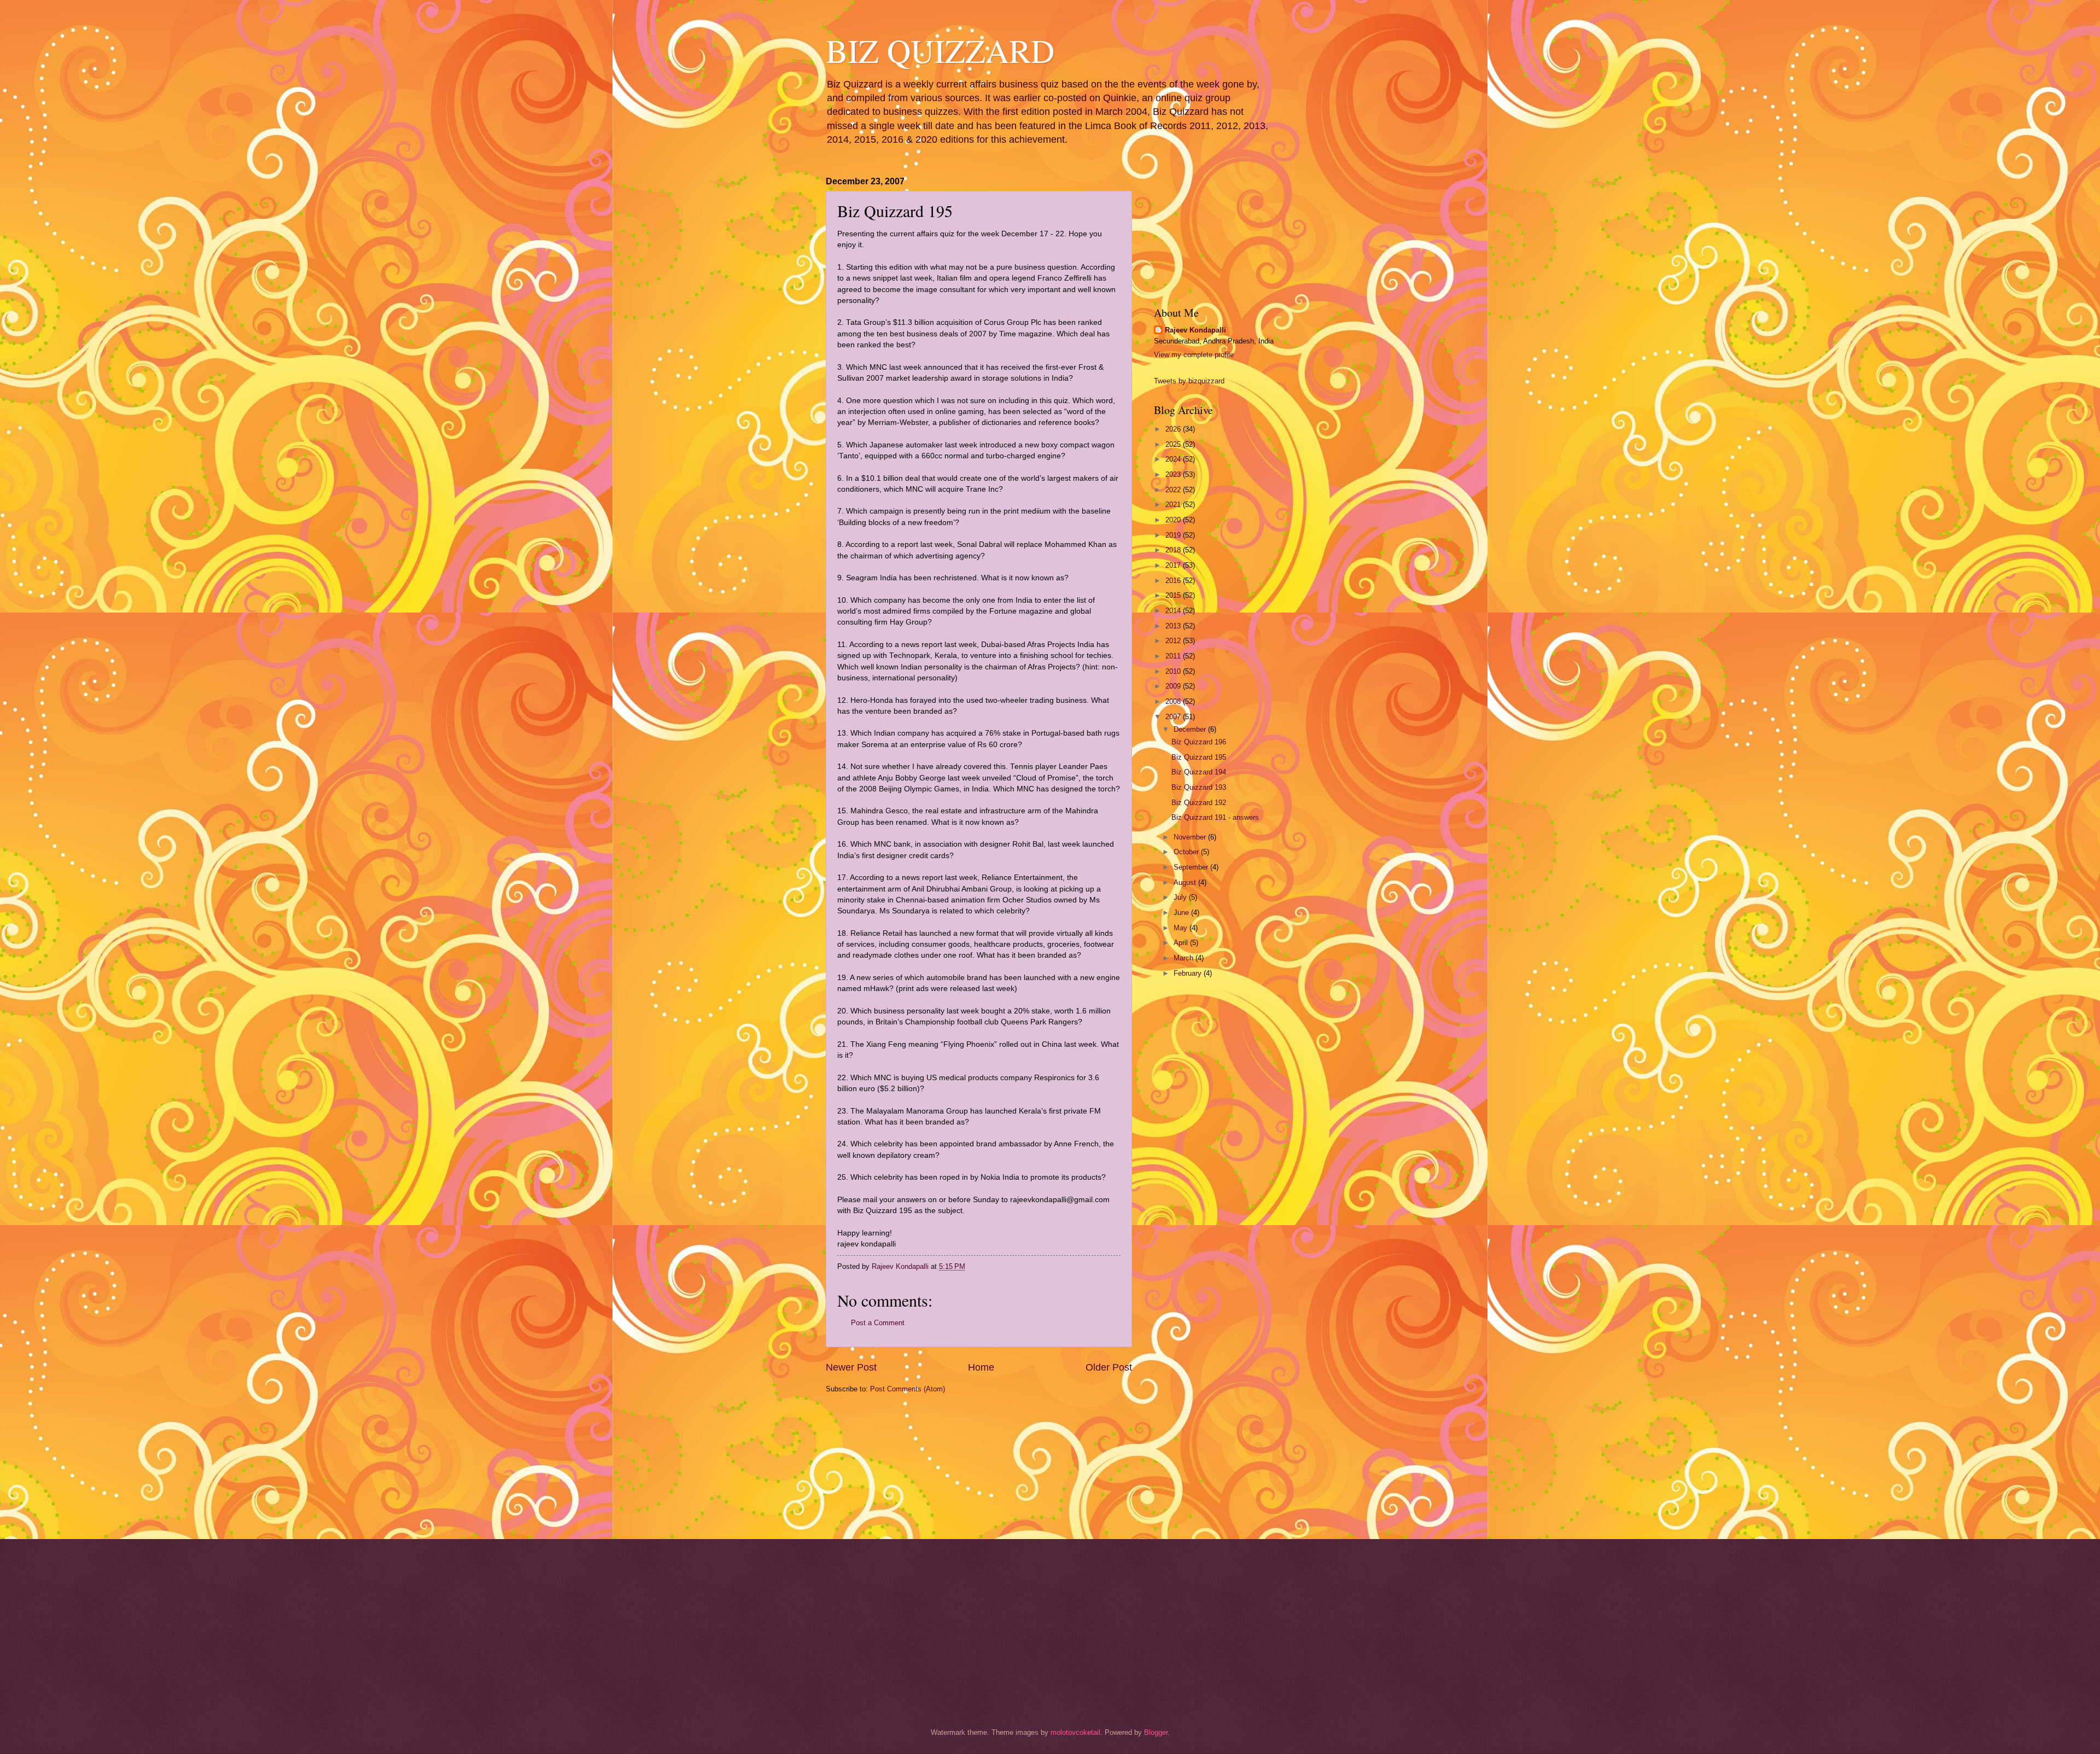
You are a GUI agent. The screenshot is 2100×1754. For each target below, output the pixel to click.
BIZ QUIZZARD (940, 50)
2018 (1174, 550)
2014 (1174, 611)
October (1187, 852)
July (1181, 897)
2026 (1174, 429)
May (1182, 928)
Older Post (1109, 1367)
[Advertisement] (880, 1465)
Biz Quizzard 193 (1199, 787)
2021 (1174, 505)
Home (981, 1367)
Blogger (1156, 1732)
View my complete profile (1194, 355)
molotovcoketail (1075, 1732)
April (1182, 943)
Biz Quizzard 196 (1199, 742)
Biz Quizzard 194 (1199, 772)
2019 (1174, 535)
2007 (1174, 717)
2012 (1174, 641)
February (1189, 973)
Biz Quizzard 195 (1199, 757)
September (1192, 867)
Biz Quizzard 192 (1199, 803)
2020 (1174, 520)
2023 (1174, 474)
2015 (1174, 595)
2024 (1174, 459)
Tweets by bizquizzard (1189, 381)
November (1191, 837)
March (1185, 958)
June (1182, 913)
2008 (1174, 701)
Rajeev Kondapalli (1195, 330)
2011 (1174, 656)
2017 (1174, 565)
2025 (1174, 444)
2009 (1174, 686)
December (1191, 729)
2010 (1174, 671)
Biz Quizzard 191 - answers (1215, 817)
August (1186, 882)
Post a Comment (878, 1323)
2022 (1174, 490)
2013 (1174, 626)
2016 (1174, 581)
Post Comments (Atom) (908, 1389)
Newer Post (851, 1367)
